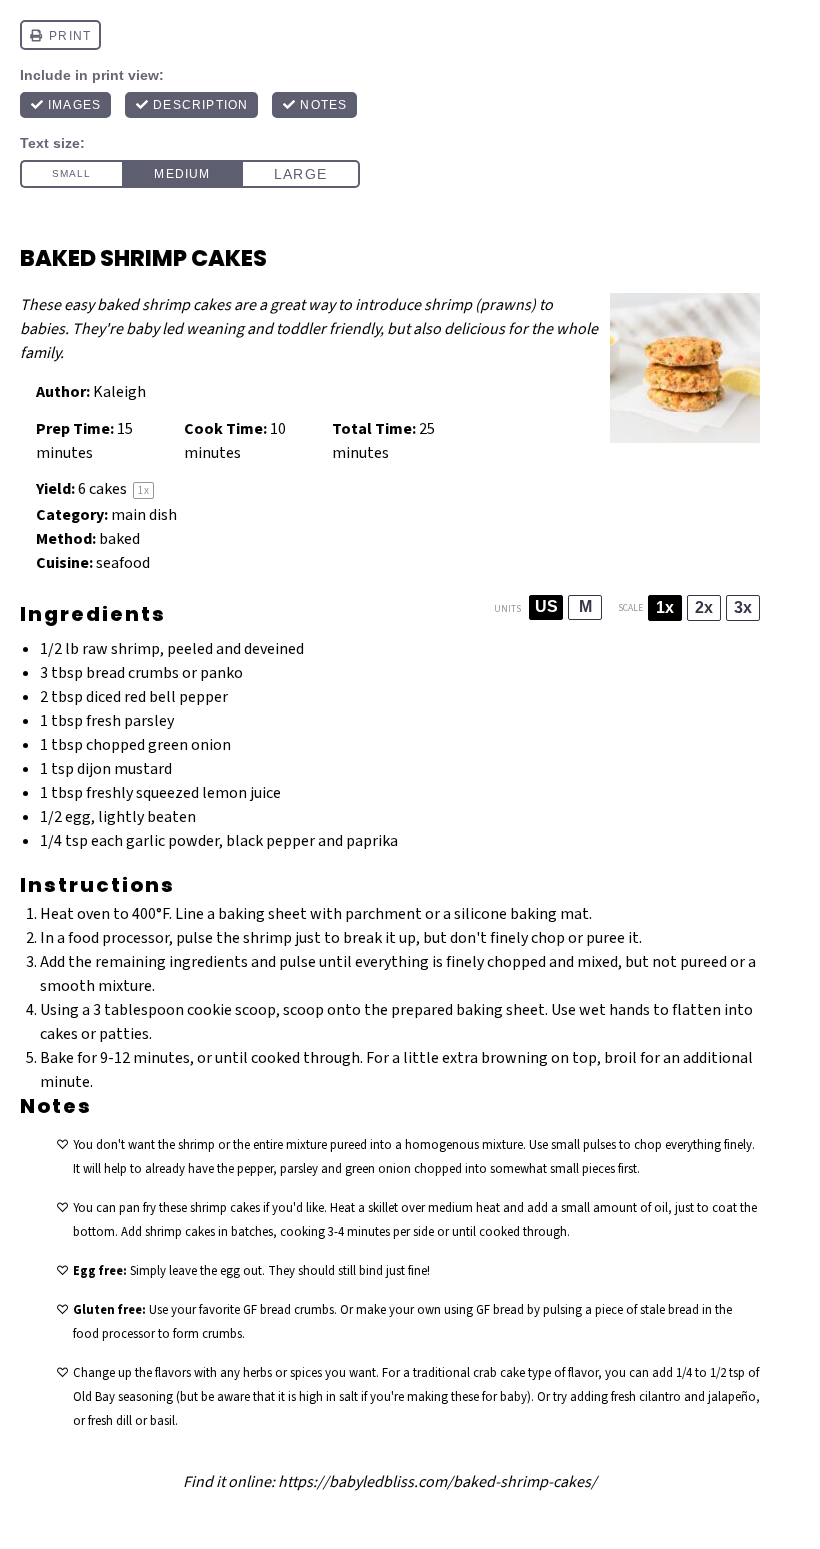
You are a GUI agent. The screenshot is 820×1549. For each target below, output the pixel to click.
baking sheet (262, 914)
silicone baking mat (521, 914)
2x (704, 607)
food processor (118, 938)
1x (665, 607)
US (546, 606)
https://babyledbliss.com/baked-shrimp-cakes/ (437, 1482)
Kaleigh (119, 392)
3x (743, 607)
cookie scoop (231, 1010)
